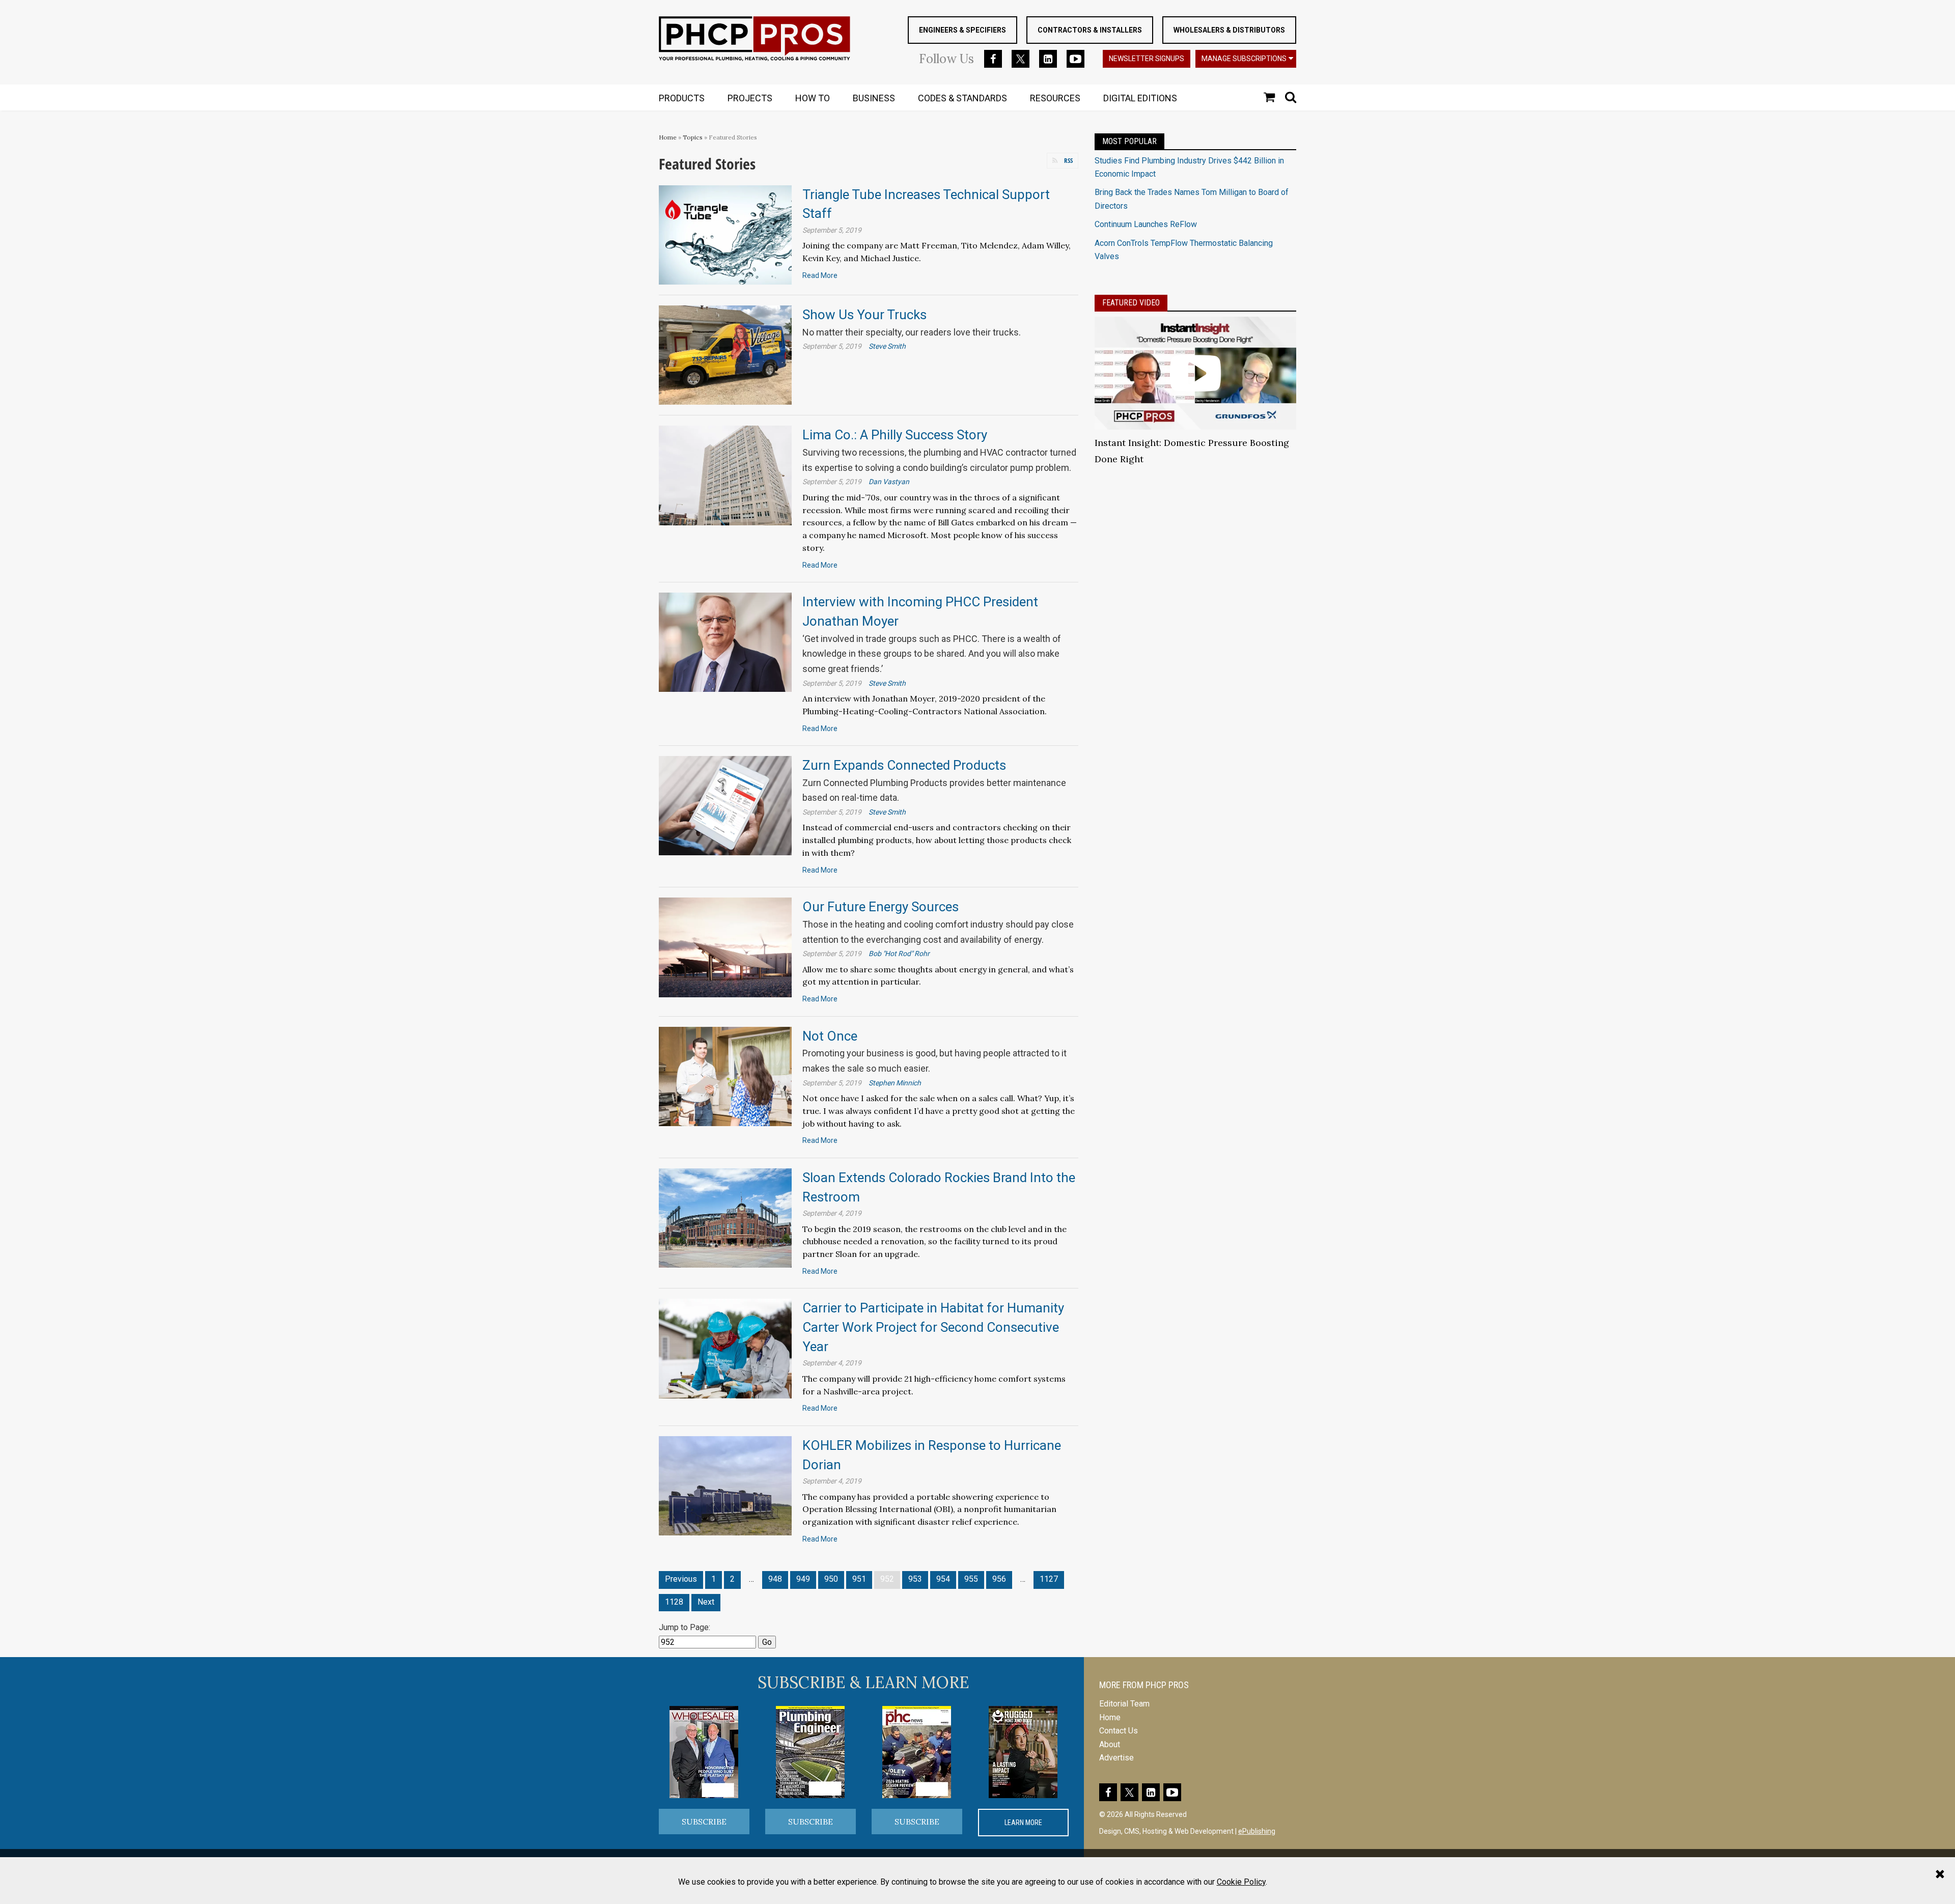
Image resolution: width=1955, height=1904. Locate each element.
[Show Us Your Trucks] (725, 355)
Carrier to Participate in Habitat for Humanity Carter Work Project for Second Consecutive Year (933, 1327)
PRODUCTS (682, 98)
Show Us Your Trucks (864, 315)
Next (706, 1602)
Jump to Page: (685, 1627)
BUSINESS (874, 98)
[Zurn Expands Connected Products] (725, 805)
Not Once (830, 1036)
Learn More (1023, 1823)
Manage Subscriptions (1244, 59)
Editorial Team (1124, 1704)
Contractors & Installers (1090, 30)
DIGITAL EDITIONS (1140, 98)
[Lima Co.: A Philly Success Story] (725, 475)
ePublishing (1257, 1831)
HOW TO (813, 98)
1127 (1049, 1579)
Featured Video (1131, 303)
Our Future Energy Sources (881, 907)
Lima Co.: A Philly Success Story (895, 435)
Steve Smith (887, 346)
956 (999, 1579)
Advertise (1116, 1758)
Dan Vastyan (889, 482)
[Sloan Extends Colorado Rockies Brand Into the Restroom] (725, 1217)
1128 (674, 1602)
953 (915, 1579)
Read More (820, 275)
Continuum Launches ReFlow (1146, 224)
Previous (681, 1579)
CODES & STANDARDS (962, 98)
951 (859, 1579)
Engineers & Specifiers (962, 30)
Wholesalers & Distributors (1229, 30)
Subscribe (704, 1822)
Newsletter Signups (1147, 59)
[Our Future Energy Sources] (725, 947)
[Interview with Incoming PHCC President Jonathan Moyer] (725, 642)
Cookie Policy (1241, 1882)
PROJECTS (750, 98)
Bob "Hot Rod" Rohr (899, 954)
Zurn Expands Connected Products (904, 765)
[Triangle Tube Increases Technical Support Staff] (725, 234)
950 (831, 1579)
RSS (1068, 160)
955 (971, 1579)
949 (803, 1579)
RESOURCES (1055, 98)
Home (668, 137)
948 (775, 1579)
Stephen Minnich (895, 1083)
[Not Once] (725, 1076)
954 (943, 1579)
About (1110, 1744)
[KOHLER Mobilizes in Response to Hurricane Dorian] (725, 1485)
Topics (693, 137)
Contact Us (1119, 1731)
